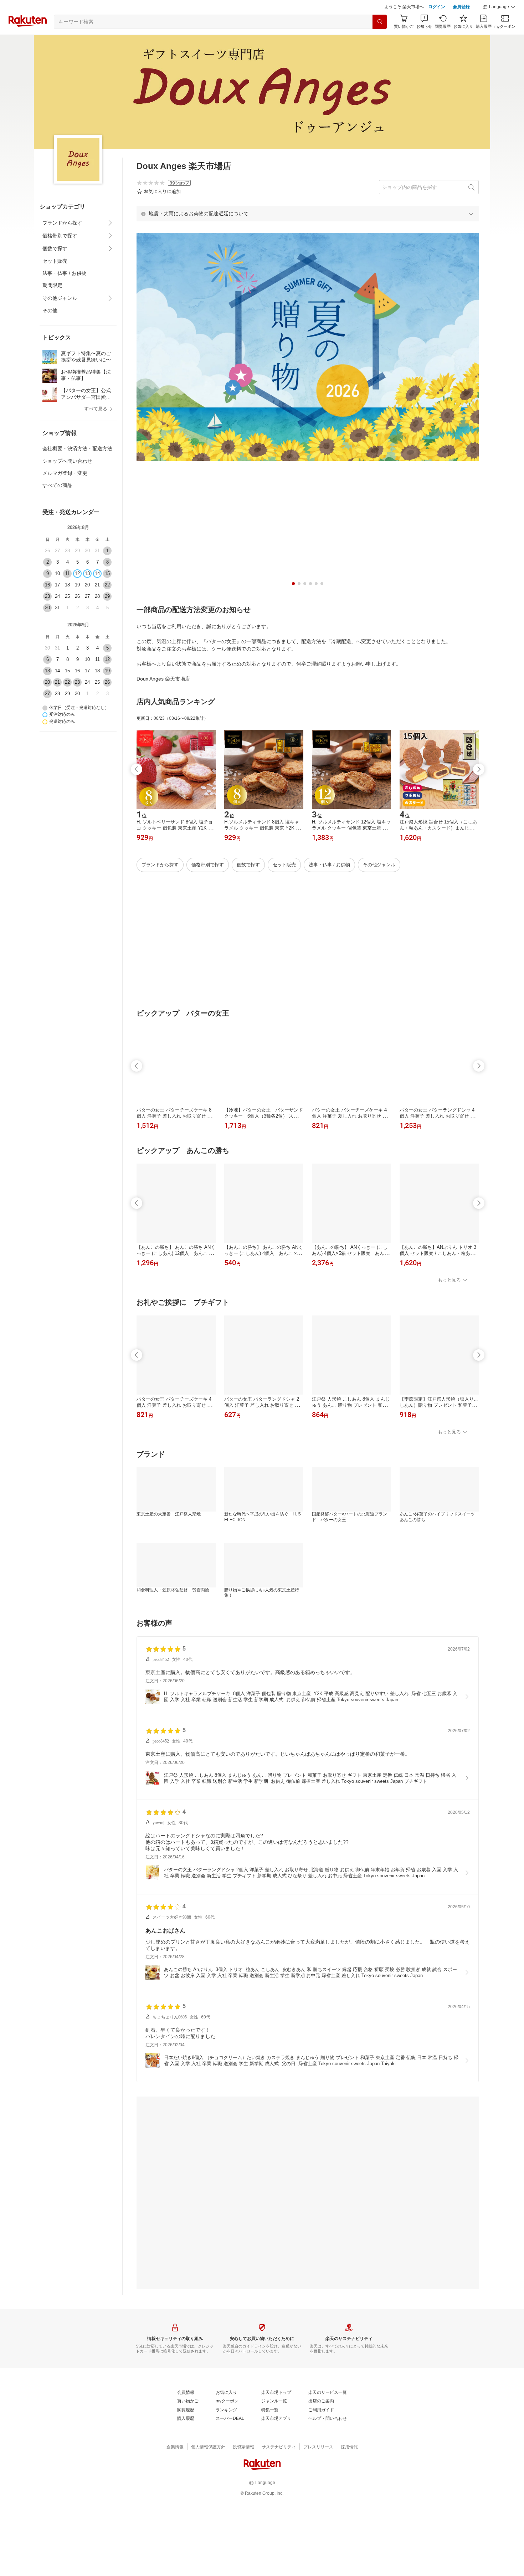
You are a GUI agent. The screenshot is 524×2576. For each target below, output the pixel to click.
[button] (499, 25)
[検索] (380, 40)
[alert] (308, 231)
